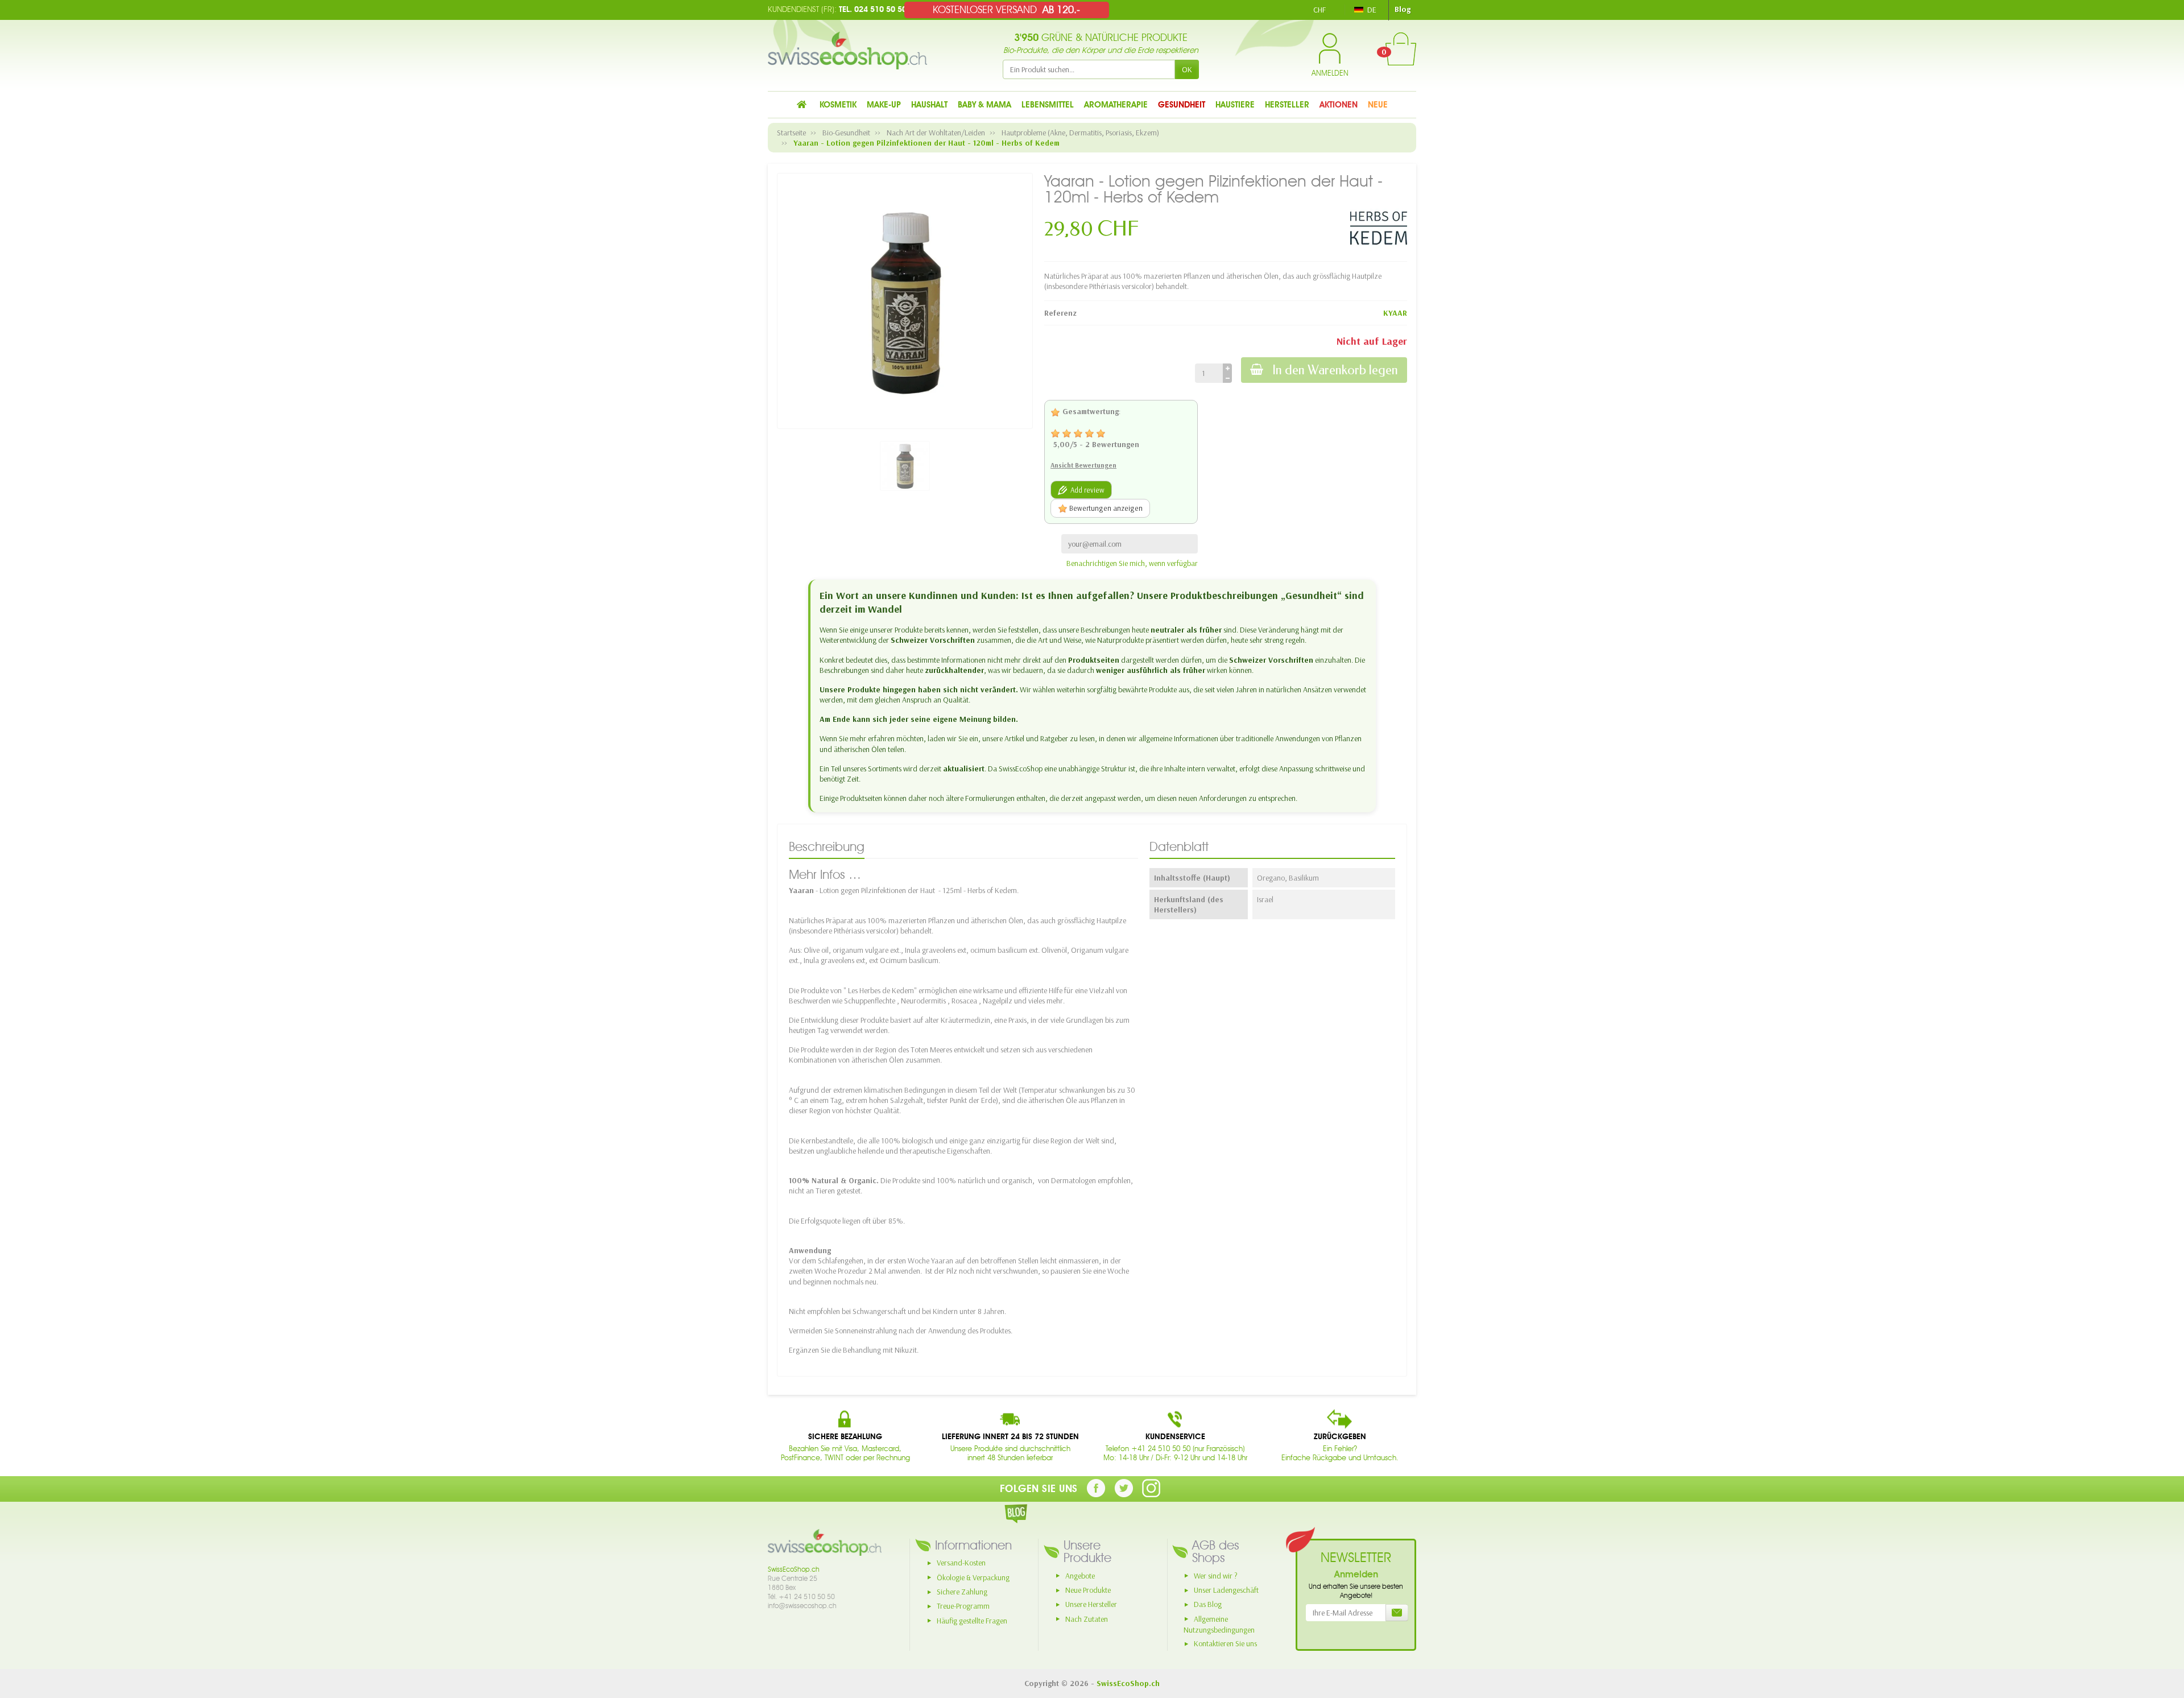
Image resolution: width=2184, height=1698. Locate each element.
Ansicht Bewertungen (1083, 465)
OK (1187, 69)
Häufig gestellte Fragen (972, 1621)
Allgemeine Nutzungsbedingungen (1219, 1624)
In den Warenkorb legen (1335, 370)
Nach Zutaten (1087, 1619)
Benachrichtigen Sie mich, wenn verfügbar (1132, 563)
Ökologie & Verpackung (973, 1577)
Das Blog (1208, 1604)
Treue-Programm (963, 1606)
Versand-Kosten (961, 1563)
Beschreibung (827, 846)
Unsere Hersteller (1091, 1604)
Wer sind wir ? (1216, 1576)
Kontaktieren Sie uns (1225, 1643)
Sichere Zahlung (962, 1592)
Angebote (1080, 1576)
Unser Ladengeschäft (1226, 1590)
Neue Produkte (1088, 1590)
